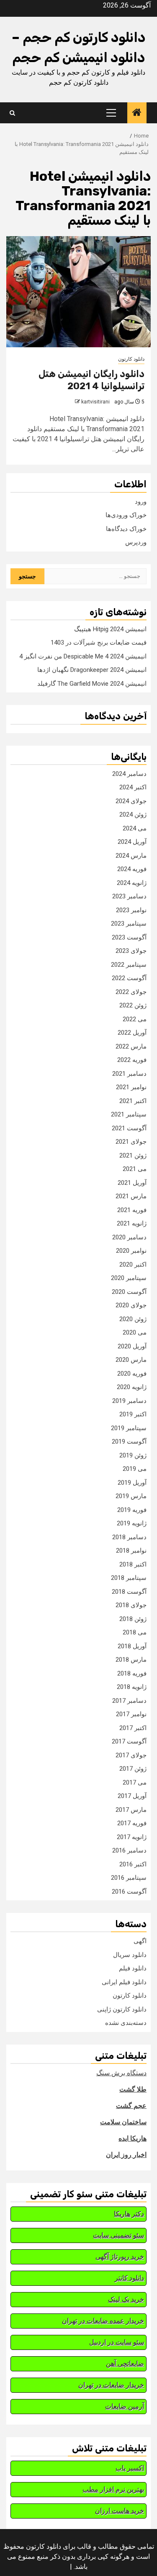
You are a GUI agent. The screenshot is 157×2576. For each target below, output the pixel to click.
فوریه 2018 (132, 1673)
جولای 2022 (131, 992)
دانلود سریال (130, 1955)
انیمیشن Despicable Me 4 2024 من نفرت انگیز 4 (83, 656)
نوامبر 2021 (131, 1087)
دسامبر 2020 (129, 1237)
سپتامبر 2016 (129, 1878)
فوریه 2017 (132, 1823)
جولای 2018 (131, 1605)
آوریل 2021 (132, 1183)
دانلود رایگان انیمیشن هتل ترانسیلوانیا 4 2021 (91, 380)
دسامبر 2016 (129, 1850)
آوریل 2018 (132, 1646)
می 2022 (135, 1019)
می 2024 (135, 828)
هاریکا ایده (133, 2138)
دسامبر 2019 (129, 1401)
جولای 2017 (131, 1755)
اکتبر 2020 (133, 1265)
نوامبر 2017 (131, 1714)
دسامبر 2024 (129, 774)
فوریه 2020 (132, 1374)
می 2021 (135, 1169)
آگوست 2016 (129, 1892)
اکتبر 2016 (133, 1864)
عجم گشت (131, 2106)
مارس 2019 (131, 1496)
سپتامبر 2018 (129, 1578)
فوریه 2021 (132, 1210)
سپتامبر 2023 (129, 924)
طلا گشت (133, 2089)
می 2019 (135, 1469)
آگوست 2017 (129, 1741)
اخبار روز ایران (126, 2155)
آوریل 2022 (132, 1033)
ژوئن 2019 (133, 1455)
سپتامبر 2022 (129, 965)
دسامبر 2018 (129, 1537)
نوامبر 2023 (131, 910)
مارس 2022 (131, 1046)
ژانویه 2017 (132, 1837)
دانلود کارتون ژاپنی (122, 2009)
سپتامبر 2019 (129, 1428)
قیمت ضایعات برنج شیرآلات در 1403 (99, 643)
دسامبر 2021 (129, 1074)
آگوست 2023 (129, 937)
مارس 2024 (131, 856)
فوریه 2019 (132, 1510)
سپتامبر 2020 (129, 1278)
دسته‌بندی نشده (126, 2023)
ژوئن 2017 (133, 1769)
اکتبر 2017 (133, 1728)
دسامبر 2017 (129, 1701)
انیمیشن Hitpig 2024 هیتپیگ (110, 629)
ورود (141, 502)
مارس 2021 (131, 1196)
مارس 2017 (131, 1810)
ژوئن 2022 (133, 1005)
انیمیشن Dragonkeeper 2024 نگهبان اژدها (92, 670)
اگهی (140, 1941)
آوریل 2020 (132, 1346)
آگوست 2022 (129, 978)
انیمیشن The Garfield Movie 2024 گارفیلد (92, 684)
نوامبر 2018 (131, 1551)
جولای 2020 (131, 1305)
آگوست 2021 (129, 1128)
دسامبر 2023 (129, 896)
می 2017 (135, 1782)
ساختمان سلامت (123, 2122)
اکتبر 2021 (133, 1101)
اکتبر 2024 (133, 787)
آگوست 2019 (129, 1442)
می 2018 (135, 1632)
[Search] (12, 113)
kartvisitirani (95, 402)
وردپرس (136, 542)
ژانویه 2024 (132, 883)
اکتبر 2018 (133, 1564)
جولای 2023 (131, 951)
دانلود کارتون (131, 359)
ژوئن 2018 (133, 1619)
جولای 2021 (131, 1142)
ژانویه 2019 (132, 1523)
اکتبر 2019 (133, 1414)
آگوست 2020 (129, 1292)
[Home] (137, 113)
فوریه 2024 (132, 869)
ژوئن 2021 (133, 1155)
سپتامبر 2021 (129, 1114)
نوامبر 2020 (131, 1251)
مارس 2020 (131, 1360)
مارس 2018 (131, 1660)
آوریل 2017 (132, 1796)
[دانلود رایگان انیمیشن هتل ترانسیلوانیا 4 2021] (78, 292)
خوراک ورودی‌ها (126, 515)
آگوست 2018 (129, 1592)
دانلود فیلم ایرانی (124, 1982)
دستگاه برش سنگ (121, 2073)
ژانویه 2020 (132, 1387)
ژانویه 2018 (132, 1687)
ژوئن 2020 (133, 1319)
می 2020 (135, 1332)
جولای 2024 (131, 801)
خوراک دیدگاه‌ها (126, 529)
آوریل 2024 (132, 842)
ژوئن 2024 (133, 814)
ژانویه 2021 (132, 1223)
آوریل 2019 (132, 1483)
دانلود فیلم (133, 1968)
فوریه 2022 (132, 1060)
